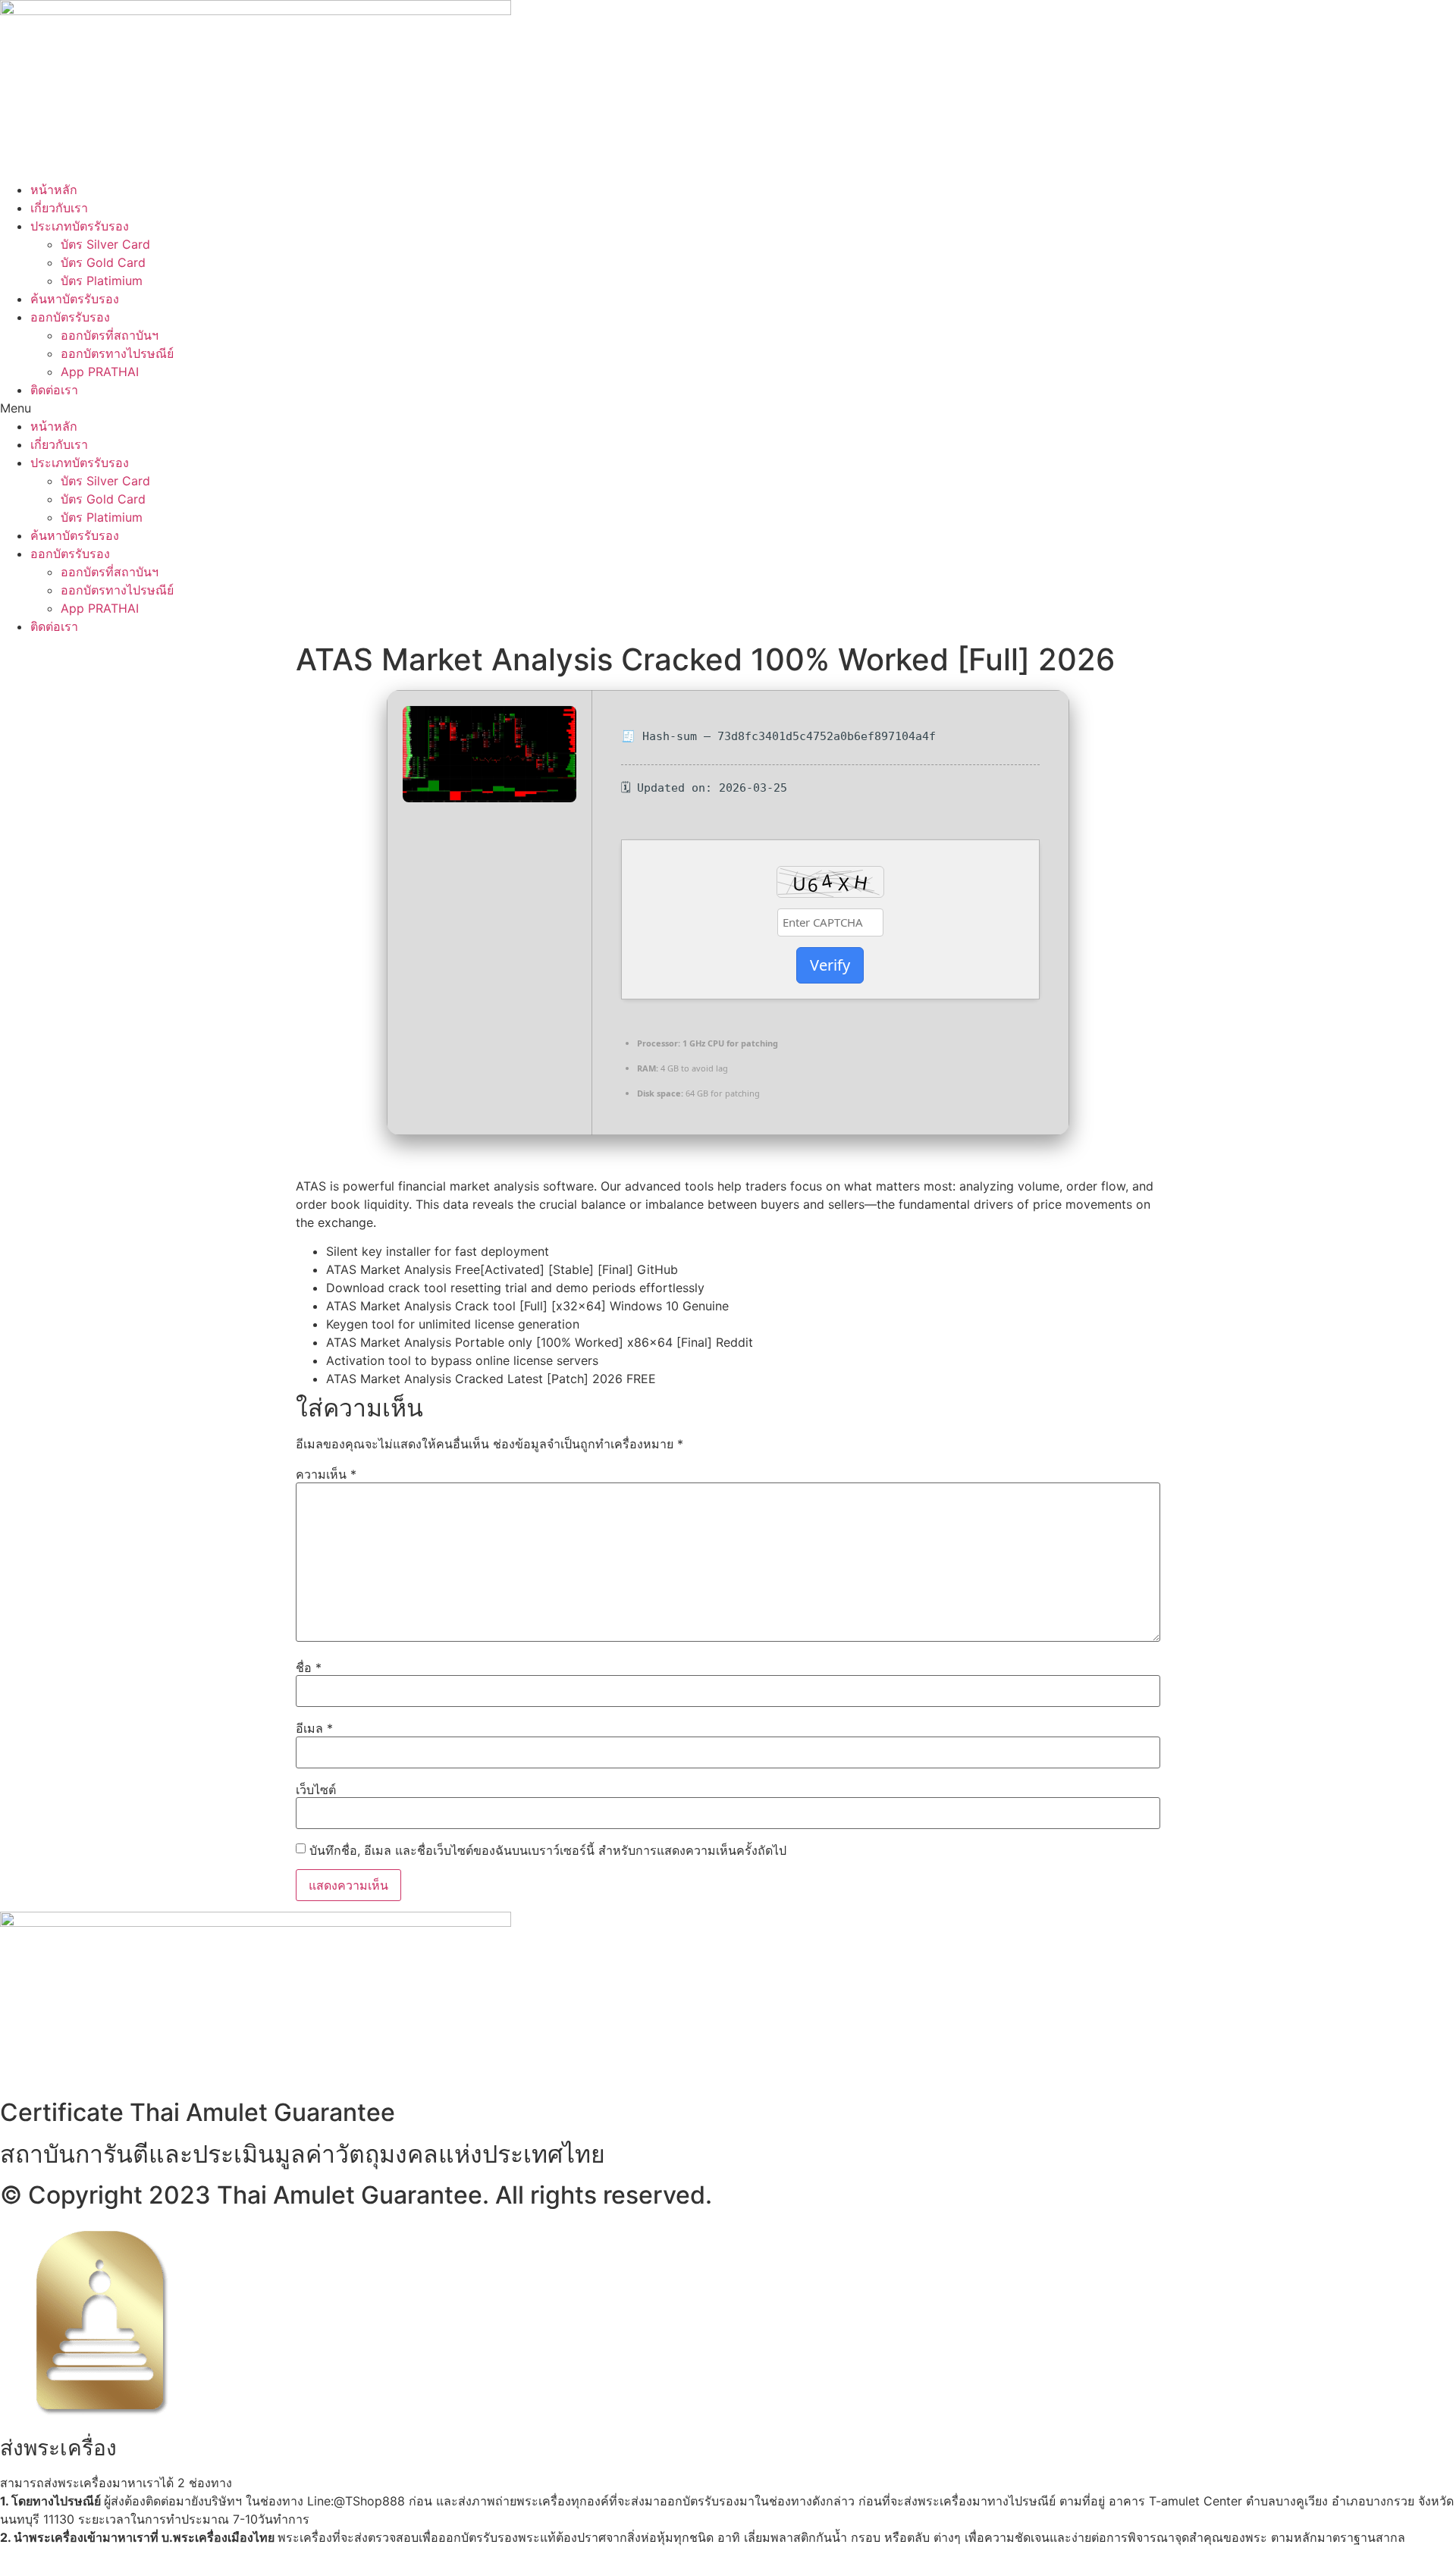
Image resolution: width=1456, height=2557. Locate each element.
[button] (728, 408)
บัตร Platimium (102, 281)
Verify (830, 965)
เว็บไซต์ (316, 1790)
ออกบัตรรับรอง (70, 317)
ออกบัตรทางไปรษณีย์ (117, 353)
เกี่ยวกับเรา (59, 208)
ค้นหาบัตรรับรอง (75, 299)
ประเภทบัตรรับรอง (80, 226)
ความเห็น (326, 1474)
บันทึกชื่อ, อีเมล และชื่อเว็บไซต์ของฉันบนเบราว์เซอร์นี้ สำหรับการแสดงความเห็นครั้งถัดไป (548, 1850)
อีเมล (314, 1728)
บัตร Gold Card (103, 262)
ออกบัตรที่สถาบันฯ (110, 335)
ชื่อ (309, 1668)
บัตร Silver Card (105, 244)
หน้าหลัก (54, 190)
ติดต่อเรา (54, 390)
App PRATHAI (100, 372)
